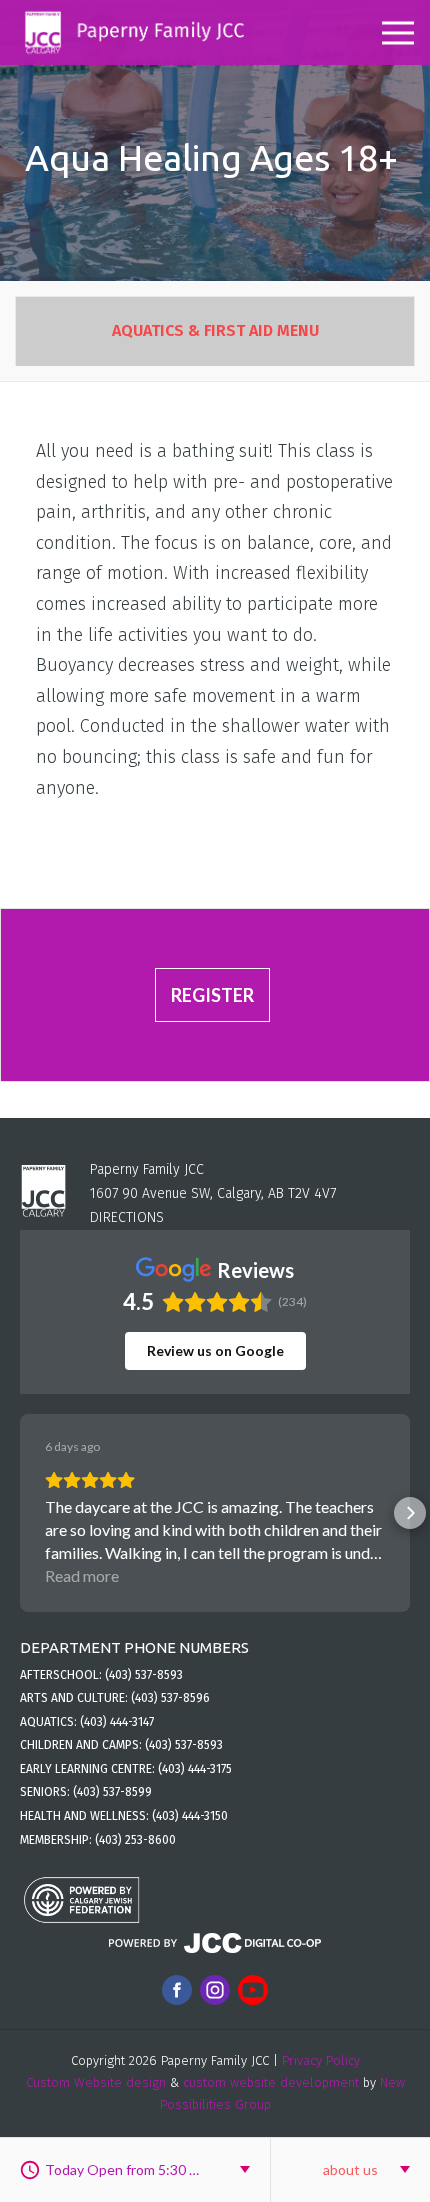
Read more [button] (82, 1575)
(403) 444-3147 (117, 1722)
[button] (20, 1513)
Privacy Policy (321, 2060)
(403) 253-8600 (135, 1840)
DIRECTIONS (127, 1217)
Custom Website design (96, 2082)
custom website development (271, 2082)
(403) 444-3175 (195, 1769)
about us (350, 2169)
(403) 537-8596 (170, 1698)
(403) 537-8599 (112, 1792)
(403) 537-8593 (144, 1675)
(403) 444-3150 (190, 1816)
